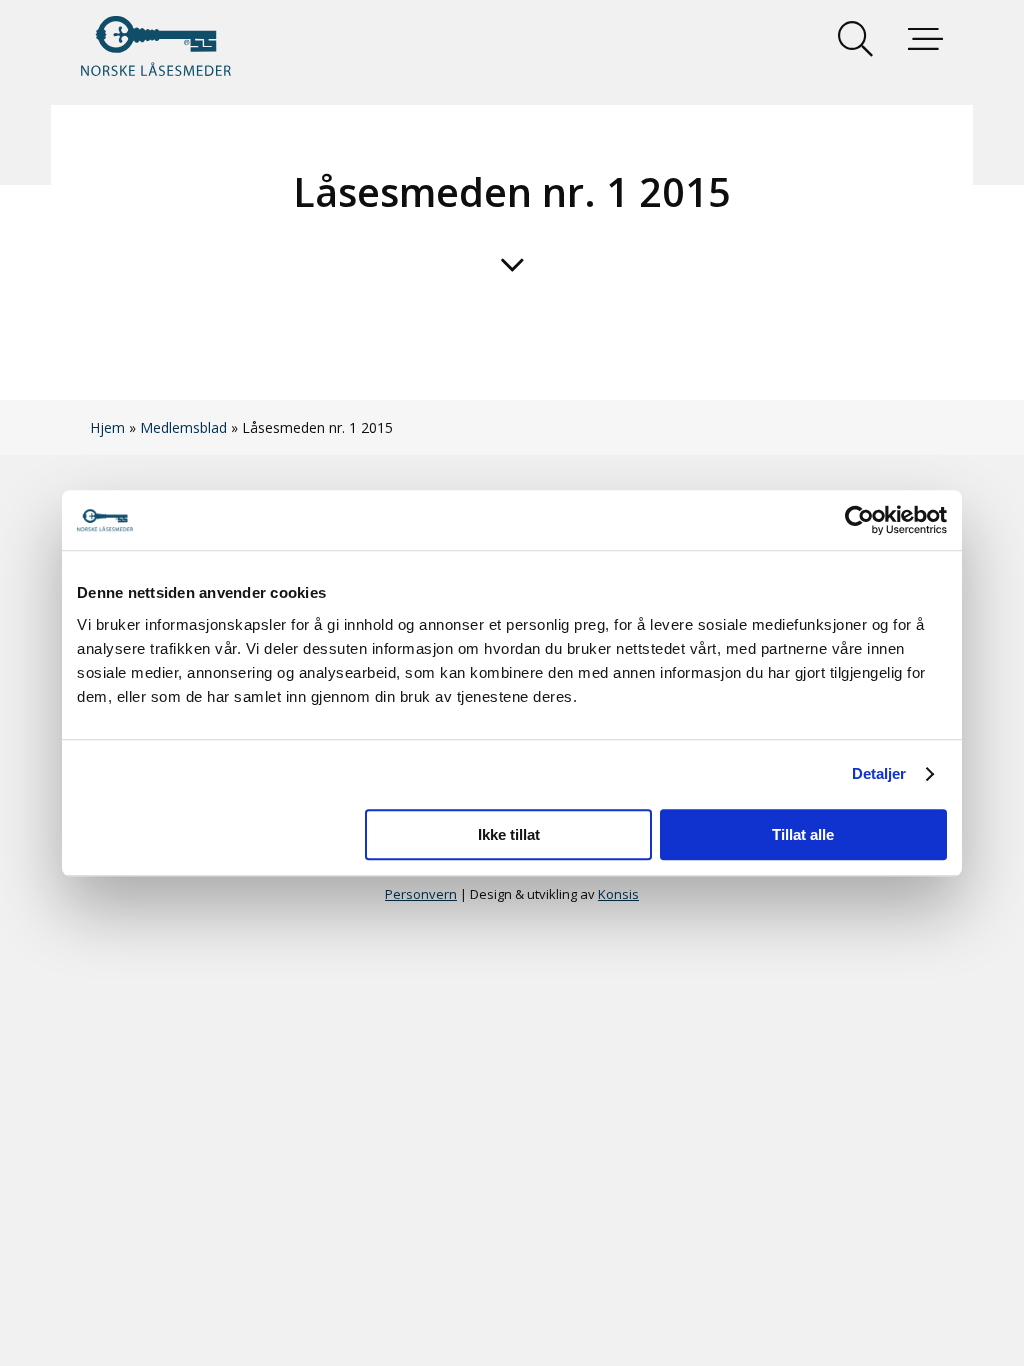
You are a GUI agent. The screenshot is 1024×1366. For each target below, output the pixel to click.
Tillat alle (803, 834)
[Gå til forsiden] (156, 46)
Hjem (107, 427)
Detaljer (879, 773)
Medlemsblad (183, 427)
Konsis (618, 894)
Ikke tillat (509, 834)
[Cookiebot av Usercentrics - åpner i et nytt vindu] (859, 520)
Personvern (421, 894)
